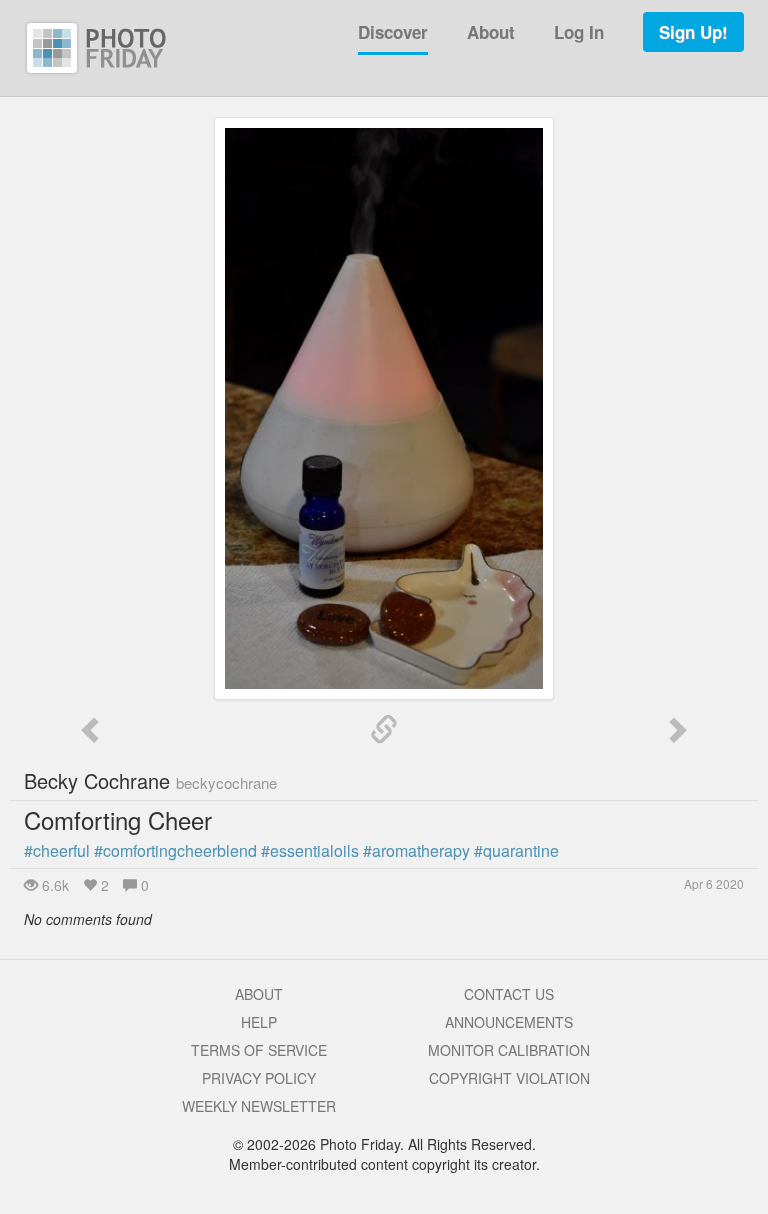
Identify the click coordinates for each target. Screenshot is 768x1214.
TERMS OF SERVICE (259, 1050)
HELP (259, 1022)
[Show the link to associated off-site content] (384, 730)
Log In (579, 32)
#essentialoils (310, 850)
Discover (393, 32)
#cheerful (57, 850)
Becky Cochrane (150, 780)
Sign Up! (693, 32)
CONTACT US (509, 994)
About (491, 32)
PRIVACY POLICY (259, 1078)
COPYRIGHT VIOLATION (509, 1078)
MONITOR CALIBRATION (509, 1050)
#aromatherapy (416, 850)
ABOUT (259, 994)
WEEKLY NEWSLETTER (259, 1106)
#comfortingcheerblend (175, 850)
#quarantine (516, 850)
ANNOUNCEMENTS (509, 1022)
